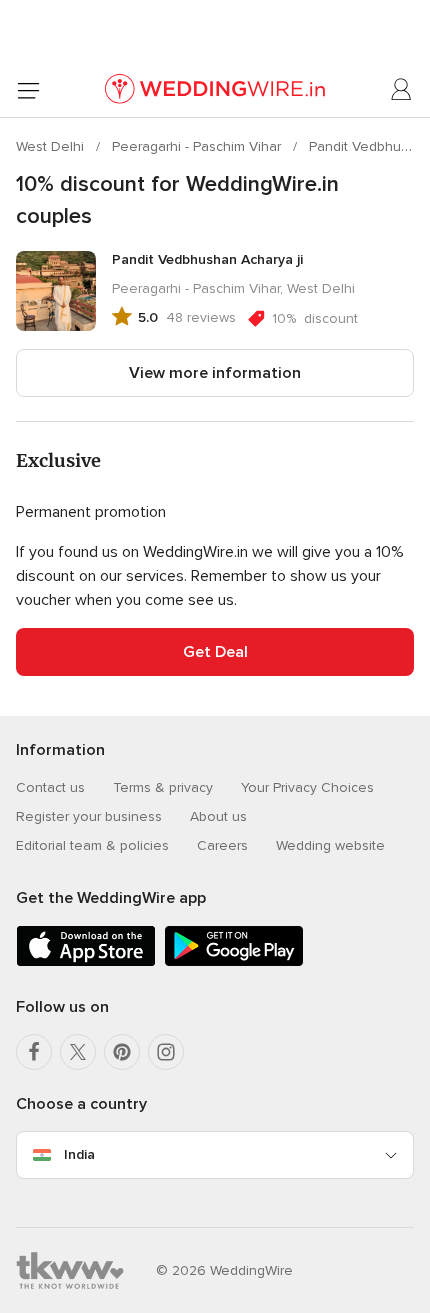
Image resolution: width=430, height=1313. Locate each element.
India (79, 1154)
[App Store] (86, 962)
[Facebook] (34, 1052)
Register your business (89, 816)
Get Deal (215, 652)
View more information (215, 373)
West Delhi (52, 146)
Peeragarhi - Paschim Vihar (198, 146)
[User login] (402, 90)
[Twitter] (78, 1052)
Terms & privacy (163, 787)
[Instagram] (166, 1052)
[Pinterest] (122, 1052)
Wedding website (330, 845)
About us (218, 816)
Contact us (50, 787)
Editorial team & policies (92, 845)
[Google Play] (234, 962)
